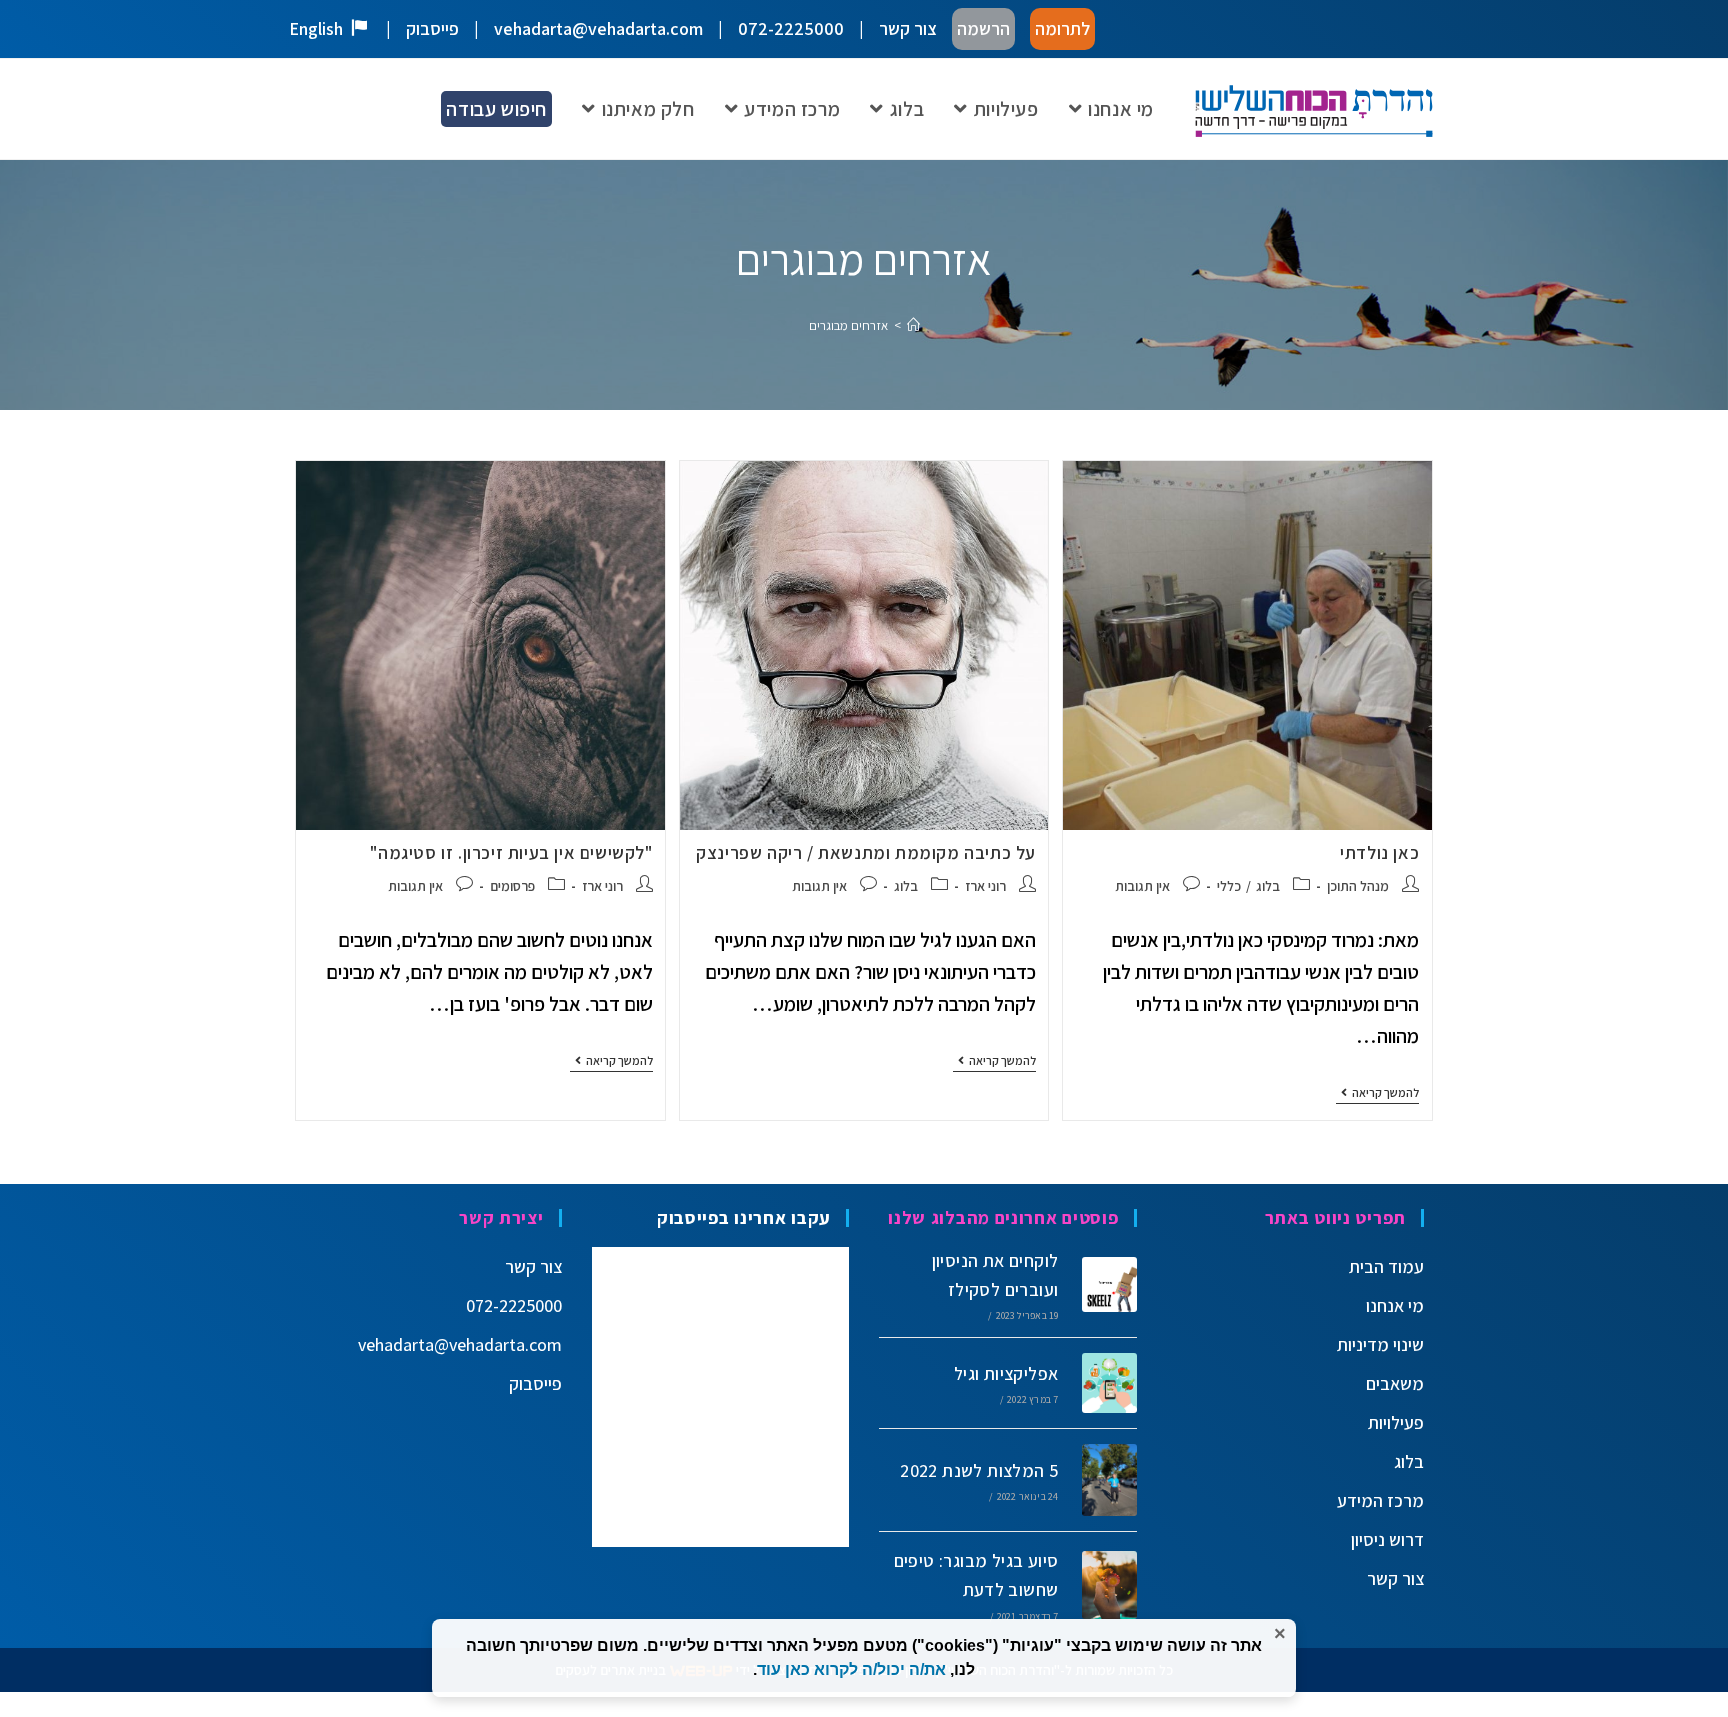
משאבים (1395, 1383)
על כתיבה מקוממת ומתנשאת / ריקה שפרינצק (866, 852)
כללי (1229, 886)
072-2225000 (791, 28)
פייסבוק (432, 28)
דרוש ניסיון (1387, 1539)
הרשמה (983, 28)
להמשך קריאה (1377, 1093)
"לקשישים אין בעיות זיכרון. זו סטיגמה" (511, 852)
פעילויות (1396, 1422)
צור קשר (908, 28)
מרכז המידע (1380, 1500)
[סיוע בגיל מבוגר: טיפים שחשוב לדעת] (1103, 1585)
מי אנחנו (1395, 1305)
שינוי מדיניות (1380, 1344)
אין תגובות (1142, 886)
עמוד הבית (1386, 1266)
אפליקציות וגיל (1006, 1373)
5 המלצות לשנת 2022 (979, 1470)
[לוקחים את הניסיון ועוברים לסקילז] (1103, 1284)
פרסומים (512, 886)
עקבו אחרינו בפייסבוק (744, 1217)
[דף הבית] (913, 325)
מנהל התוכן (1358, 886)
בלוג (1268, 886)
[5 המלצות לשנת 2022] (1103, 1480)
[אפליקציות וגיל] (1103, 1382)
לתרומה (1062, 28)
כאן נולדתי (1379, 852)
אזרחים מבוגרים (848, 325)
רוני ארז (985, 886)
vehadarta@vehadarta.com (598, 28)
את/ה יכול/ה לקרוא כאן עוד (851, 1669)
